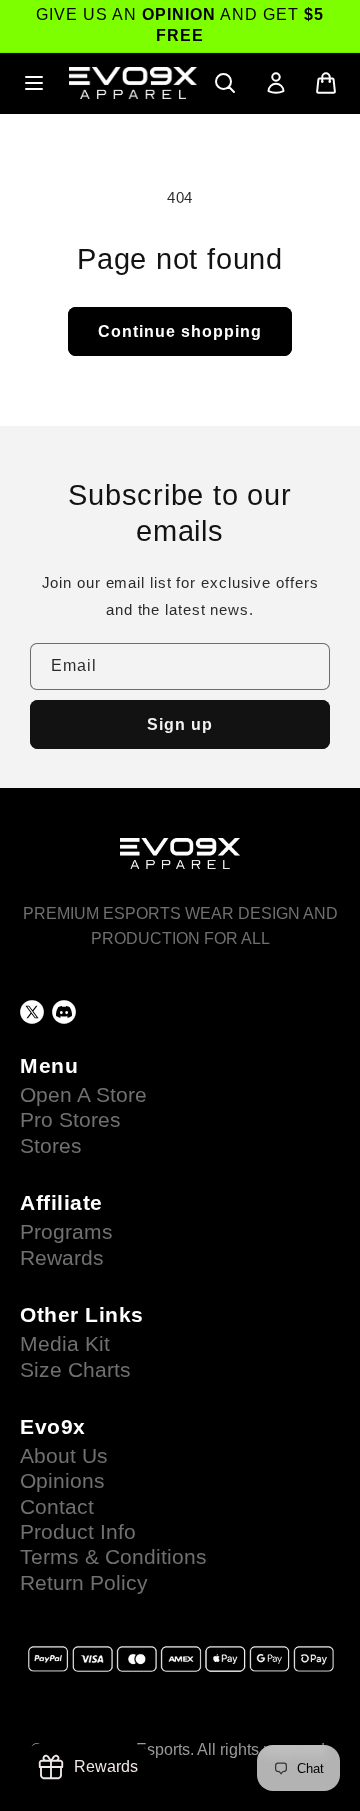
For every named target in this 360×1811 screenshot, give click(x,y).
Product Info (78, 1532)
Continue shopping (180, 331)
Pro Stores (70, 1120)
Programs (66, 1232)
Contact (57, 1507)
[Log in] (276, 83)
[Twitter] (32, 1012)
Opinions (62, 1481)
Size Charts (75, 1370)
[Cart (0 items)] (326, 83)
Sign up (180, 724)
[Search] (225, 83)
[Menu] (34, 83)
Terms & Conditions (113, 1557)
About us (64, 1456)
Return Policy (84, 1583)
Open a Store (83, 1095)
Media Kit (65, 1344)
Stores (51, 1146)
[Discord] (64, 1012)
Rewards (62, 1258)
